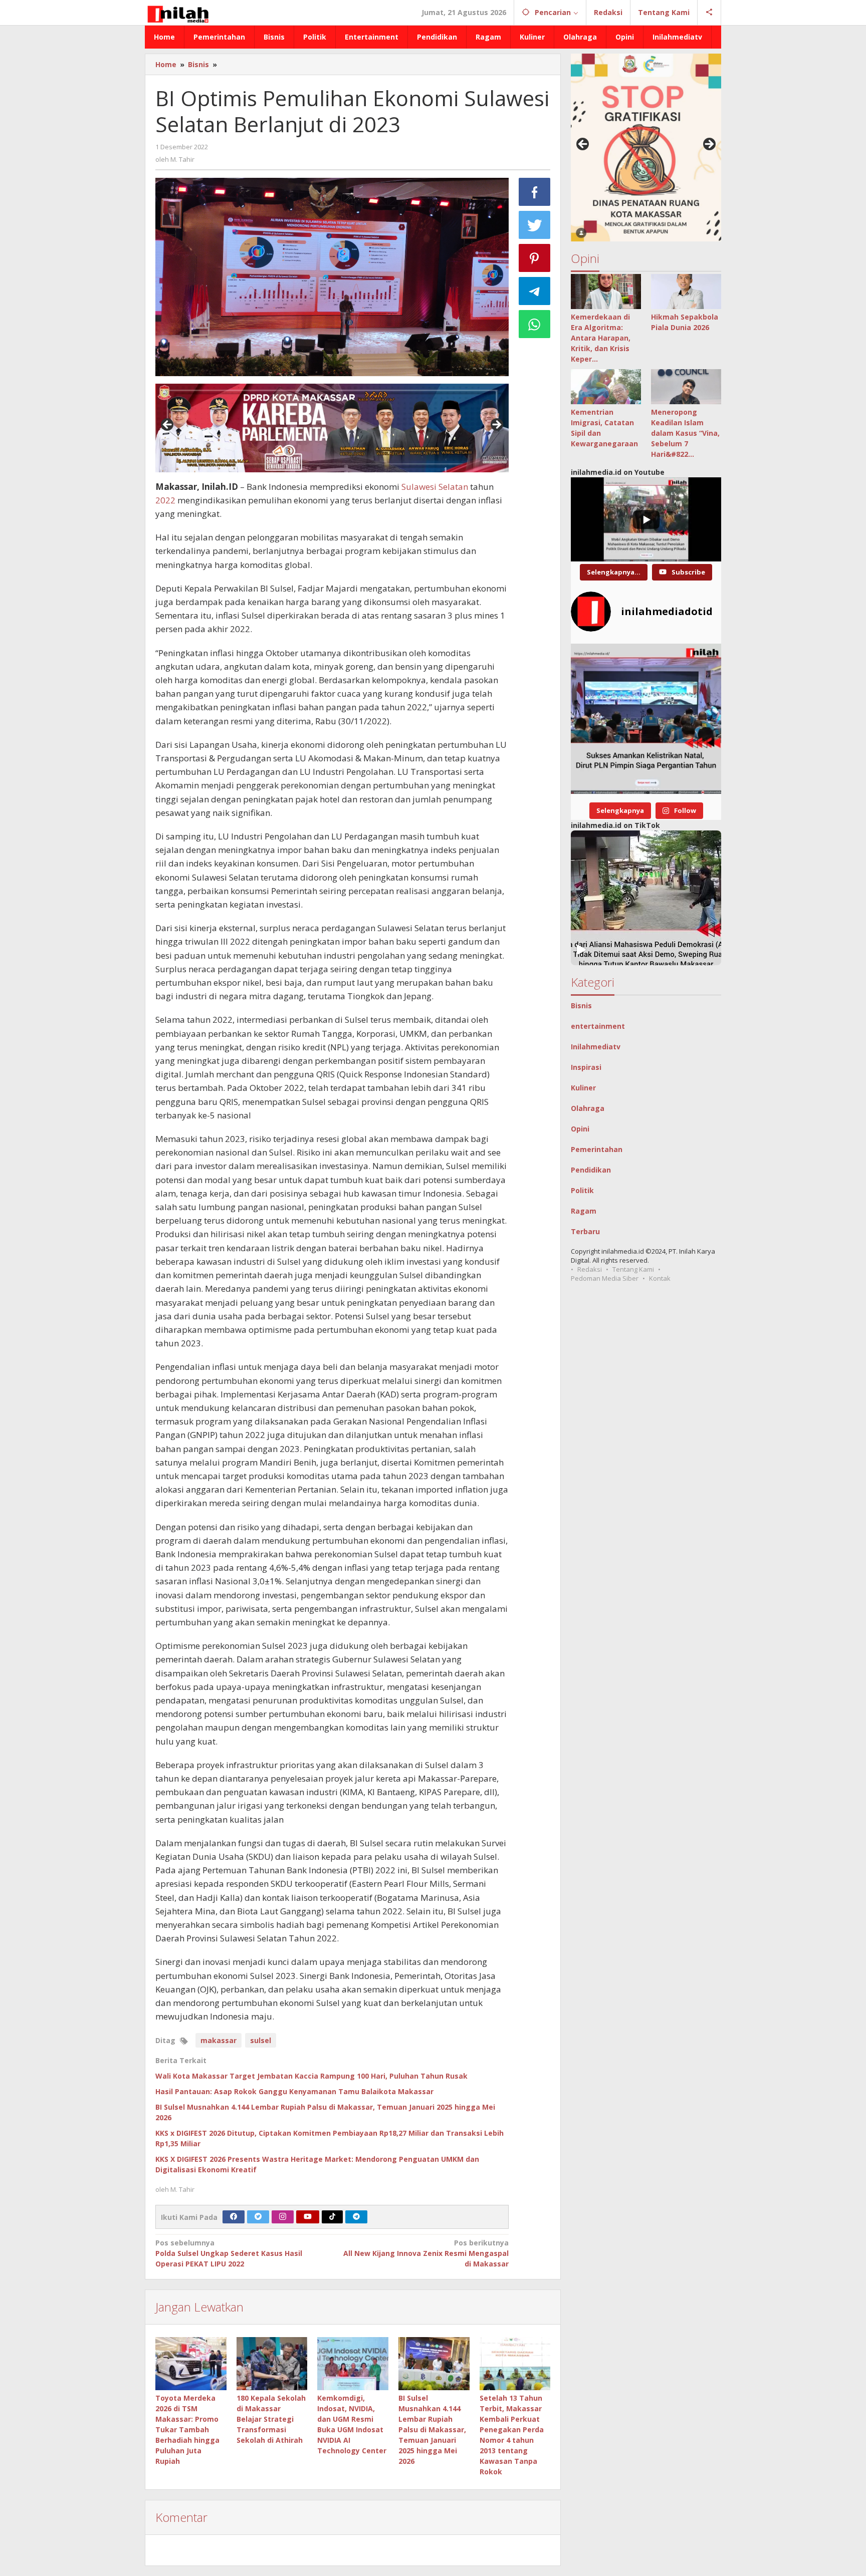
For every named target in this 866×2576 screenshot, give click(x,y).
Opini (580, 1129)
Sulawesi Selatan (435, 487)
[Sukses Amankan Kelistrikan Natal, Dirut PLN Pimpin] (646, 719)
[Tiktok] (332, 2217)
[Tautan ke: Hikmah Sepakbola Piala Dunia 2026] (686, 292)
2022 (165, 500)
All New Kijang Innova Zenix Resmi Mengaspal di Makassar (426, 2253)
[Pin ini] (535, 258)
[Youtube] (308, 2217)
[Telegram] (356, 2217)
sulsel (261, 2040)
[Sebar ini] (535, 192)
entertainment (598, 1026)
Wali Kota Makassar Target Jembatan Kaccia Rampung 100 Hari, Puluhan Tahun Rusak (311, 2076)
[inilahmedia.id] (178, 12)
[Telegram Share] (535, 291)
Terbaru (585, 1231)
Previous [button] (168, 425)
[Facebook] (234, 2217)
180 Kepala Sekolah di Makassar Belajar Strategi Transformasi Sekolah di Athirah (271, 2419)
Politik (582, 1190)
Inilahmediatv (596, 1047)
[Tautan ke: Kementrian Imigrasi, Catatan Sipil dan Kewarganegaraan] (606, 387)
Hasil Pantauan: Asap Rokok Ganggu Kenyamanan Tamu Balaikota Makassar (294, 2091)
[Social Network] (709, 13)
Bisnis (581, 1006)
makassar (219, 2040)
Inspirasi (586, 1067)
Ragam (584, 1211)
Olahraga (588, 1108)
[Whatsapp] (535, 324)
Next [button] (496, 425)
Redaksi (590, 1269)
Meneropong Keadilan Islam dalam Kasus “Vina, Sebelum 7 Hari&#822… (685, 433)
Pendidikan (591, 1170)
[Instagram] (283, 2217)
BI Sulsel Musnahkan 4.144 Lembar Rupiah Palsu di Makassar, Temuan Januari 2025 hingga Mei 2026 (432, 2429)
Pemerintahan (597, 1149)
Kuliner (583, 1088)
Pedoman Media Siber (605, 1278)
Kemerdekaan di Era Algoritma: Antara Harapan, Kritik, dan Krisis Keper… (601, 338)
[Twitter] (258, 2217)
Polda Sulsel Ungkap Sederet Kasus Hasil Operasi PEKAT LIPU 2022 (229, 2253)
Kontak (660, 1278)
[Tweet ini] (535, 225)
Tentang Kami (633, 1269)
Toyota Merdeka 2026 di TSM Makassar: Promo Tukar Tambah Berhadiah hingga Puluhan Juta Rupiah (187, 2429)
